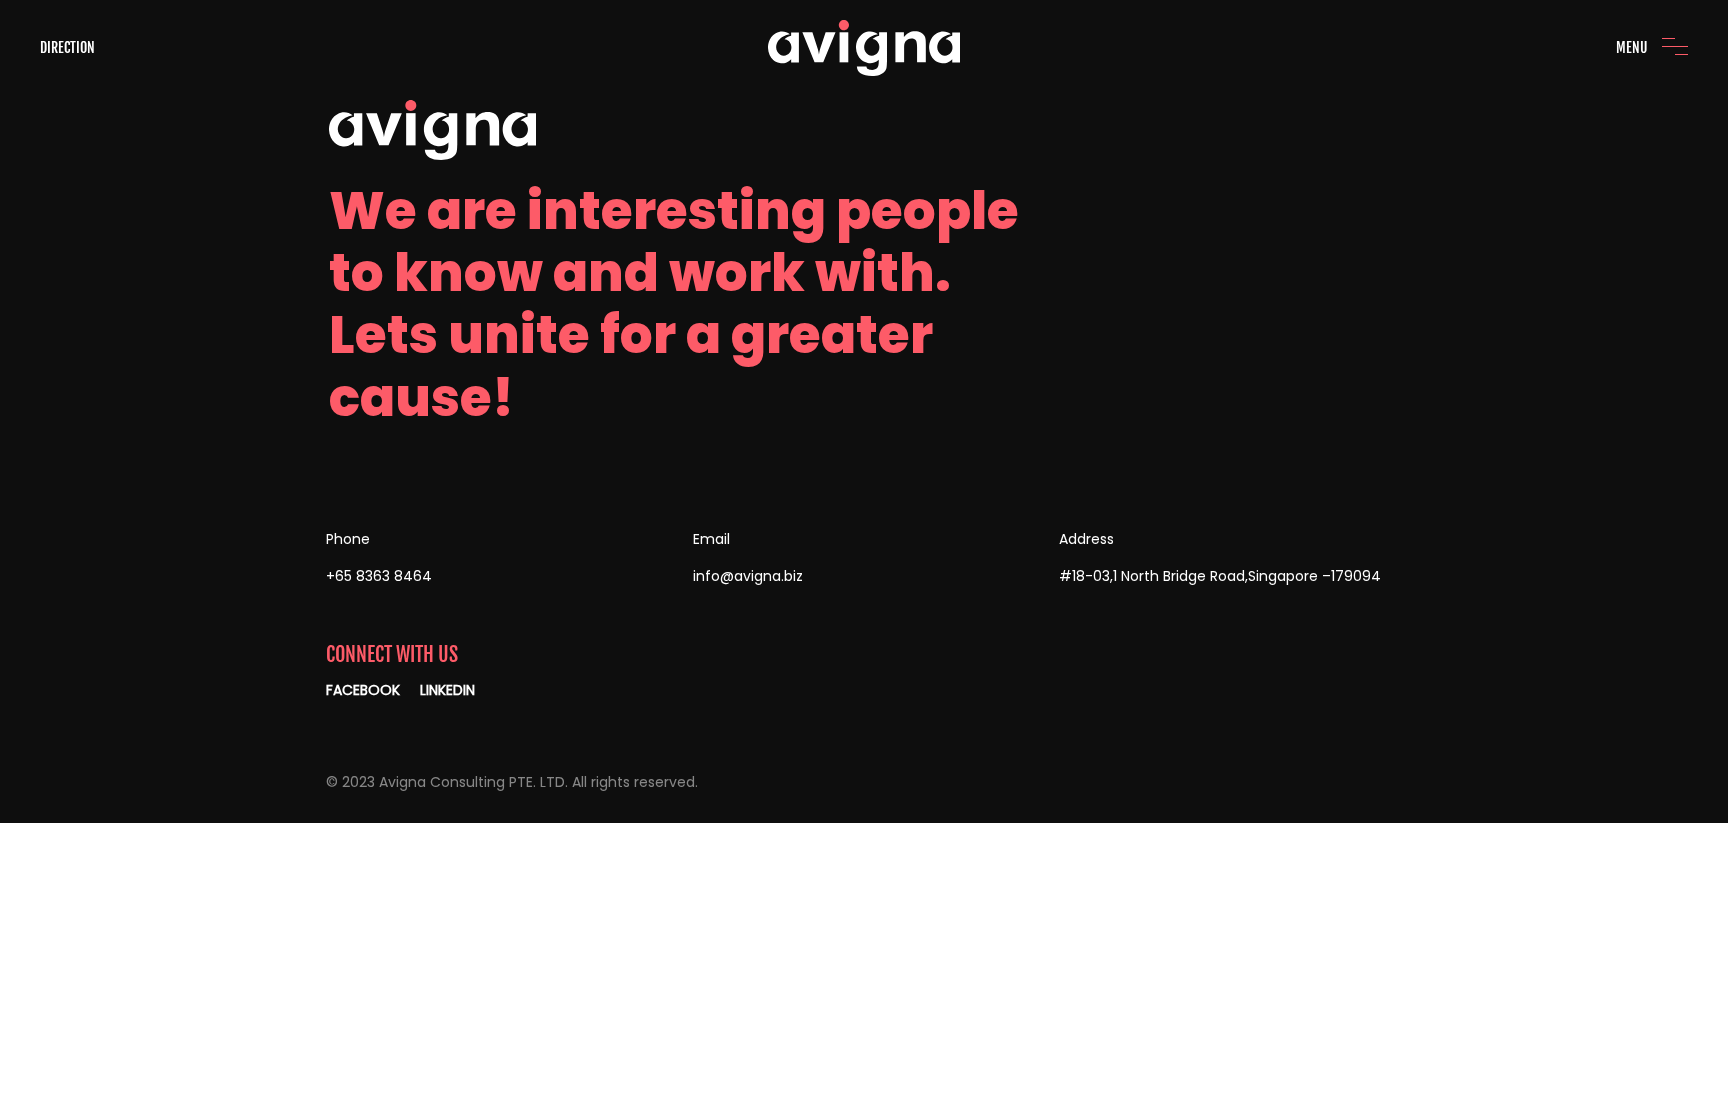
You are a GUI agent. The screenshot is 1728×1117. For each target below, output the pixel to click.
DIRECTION (67, 47)
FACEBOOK (363, 690)
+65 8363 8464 (379, 576)
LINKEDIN (447, 690)
